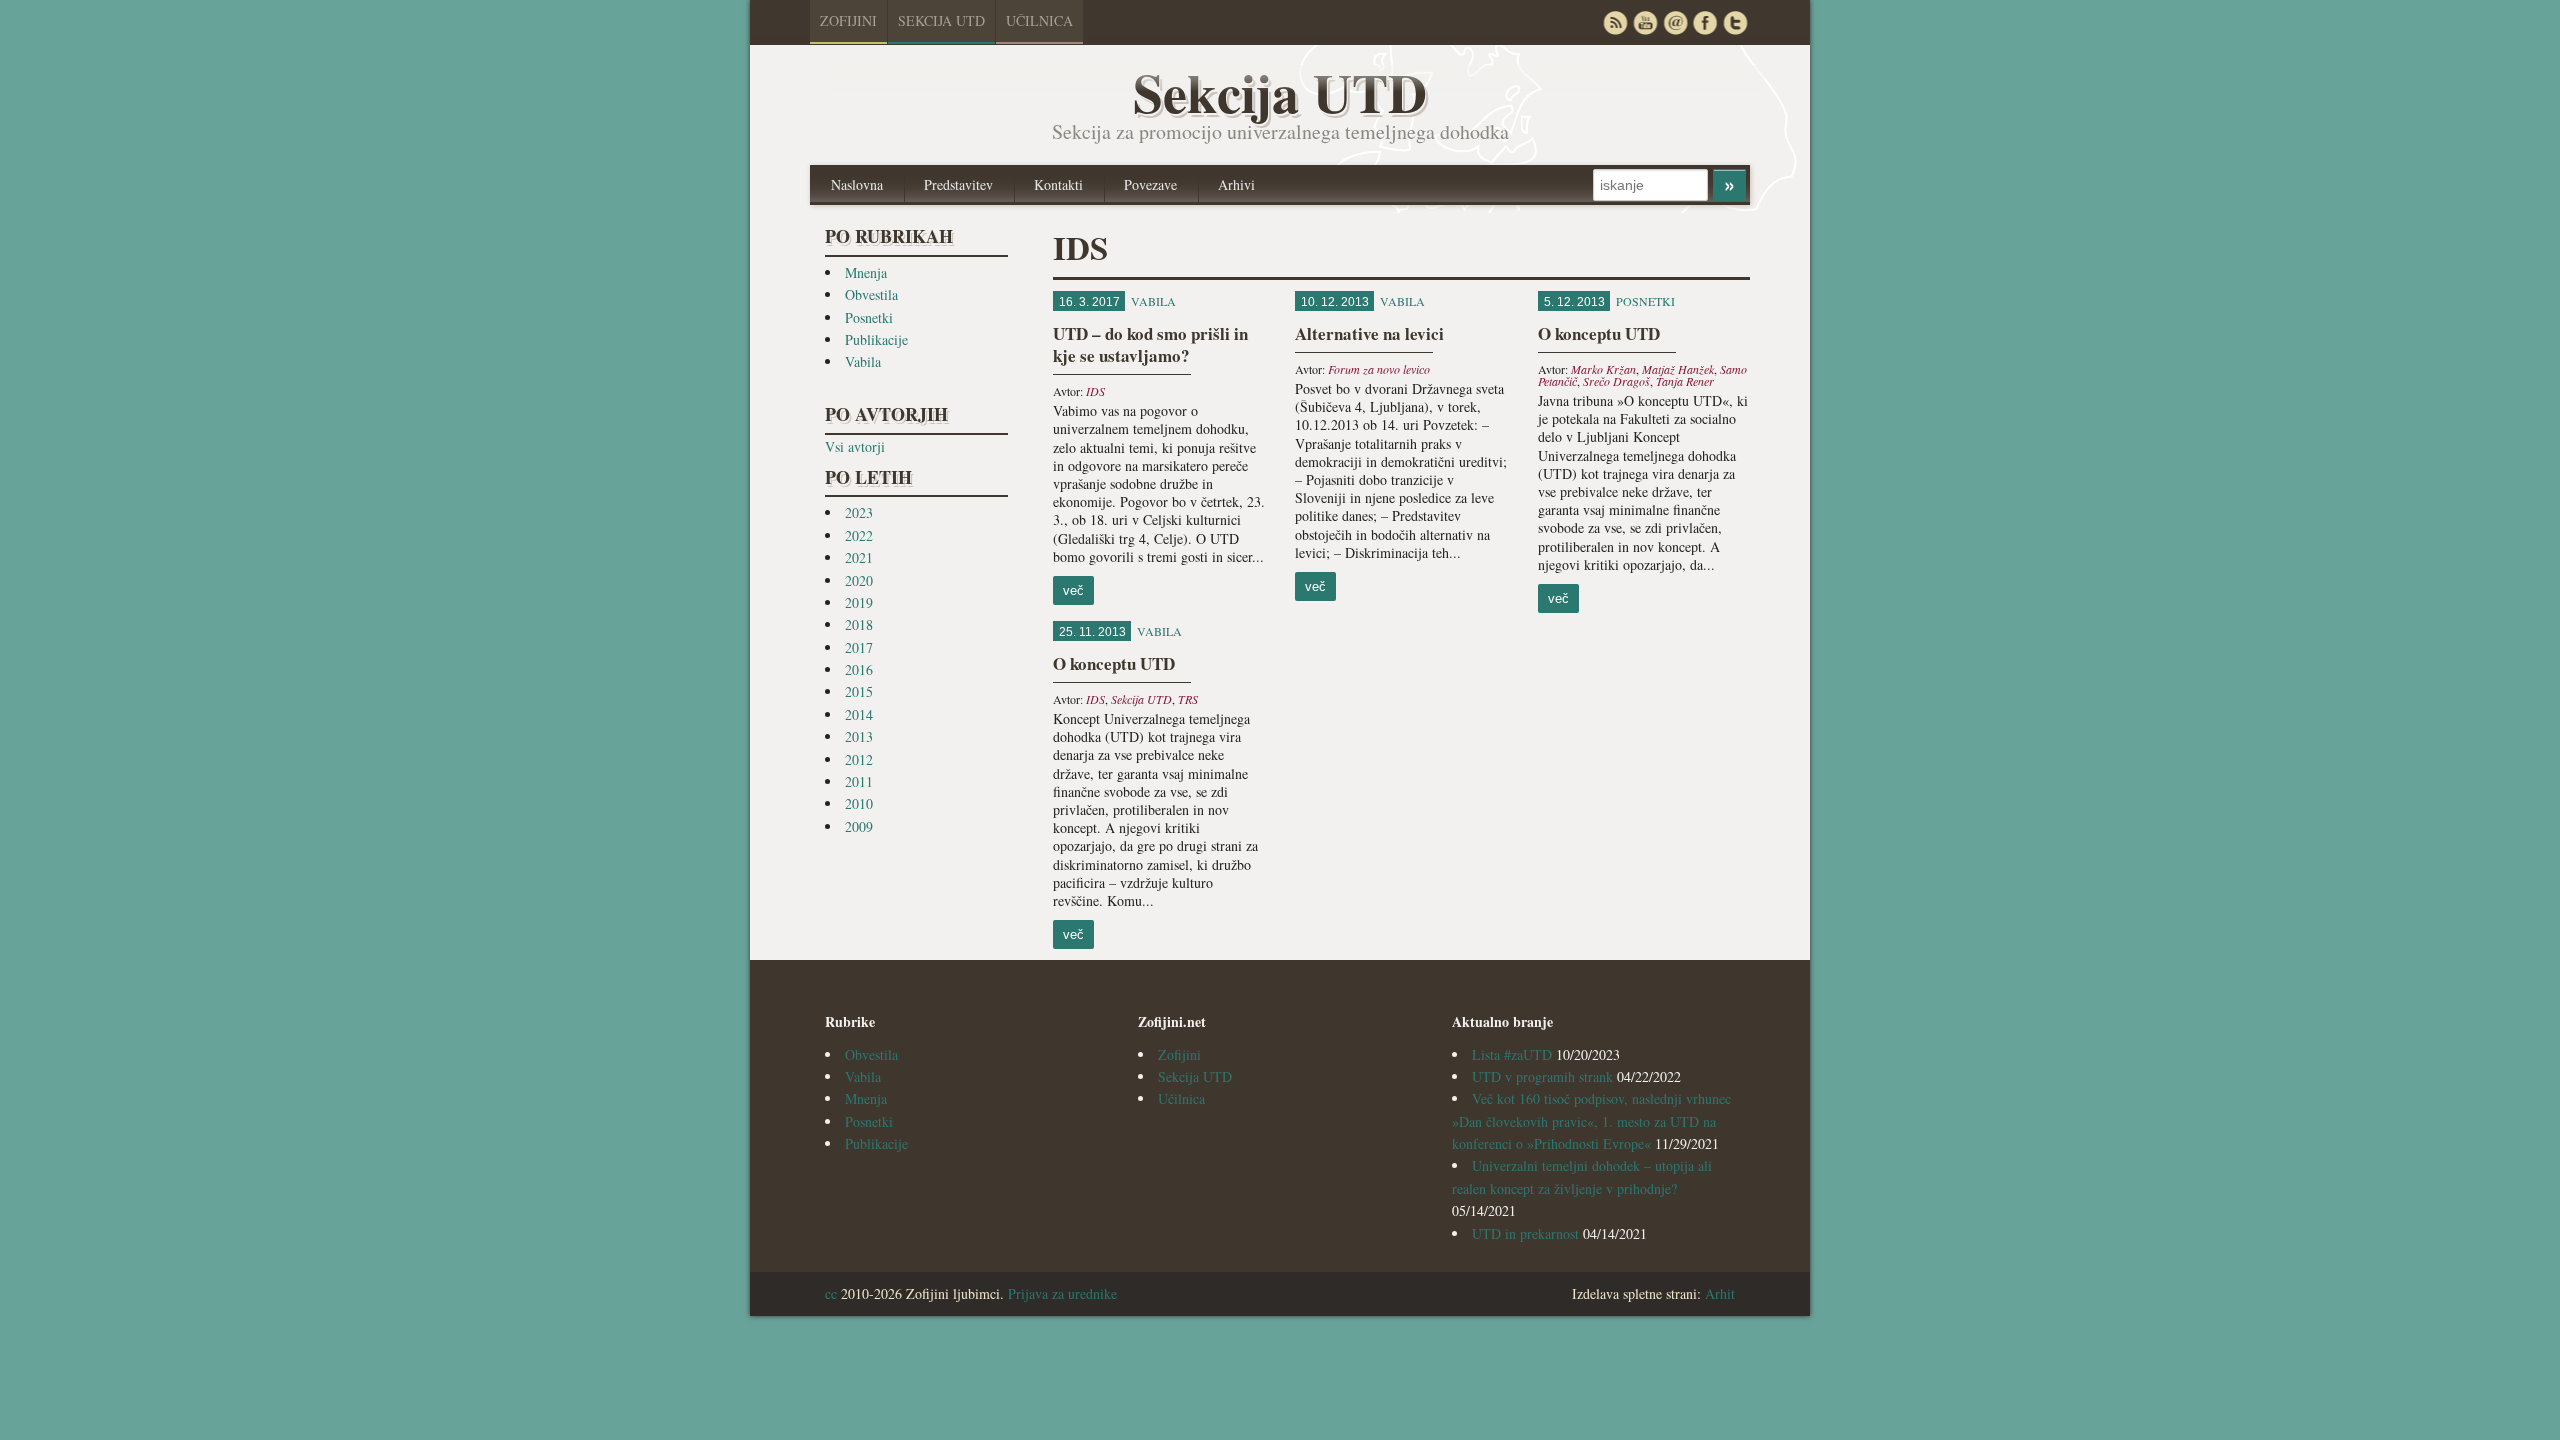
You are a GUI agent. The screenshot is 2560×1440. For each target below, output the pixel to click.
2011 (859, 781)
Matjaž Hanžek (1678, 369)
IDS (1095, 391)
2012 (859, 759)
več (1073, 590)
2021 (859, 557)
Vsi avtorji (855, 446)
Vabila (863, 361)
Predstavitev (958, 184)
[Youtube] (1645, 22)
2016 (859, 669)
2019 (859, 602)
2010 (859, 803)
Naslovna (857, 184)
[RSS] (1615, 22)
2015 (859, 691)
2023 (859, 512)
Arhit (1720, 1293)
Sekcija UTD (941, 20)
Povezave (1150, 184)
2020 (859, 580)
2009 (859, 826)
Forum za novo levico (1379, 369)
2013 (859, 736)
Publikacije (876, 339)
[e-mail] (1675, 22)
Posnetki (869, 317)
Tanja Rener (1685, 381)
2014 (859, 714)
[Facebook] (1705, 22)
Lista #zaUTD (1512, 1054)
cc (831, 1293)
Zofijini (848, 20)
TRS (1188, 699)
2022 (859, 535)
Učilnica (1039, 20)
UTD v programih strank (1542, 1076)
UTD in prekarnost (1525, 1233)
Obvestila (871, 294)
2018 (859, 624)
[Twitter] (1735, 22)
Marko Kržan (1603, 369)
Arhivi (1236, 184)
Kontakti (1058, 184)
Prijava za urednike (1062, 1293)
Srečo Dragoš (1616, 381)
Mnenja (866, 272)
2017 (859, 647)
